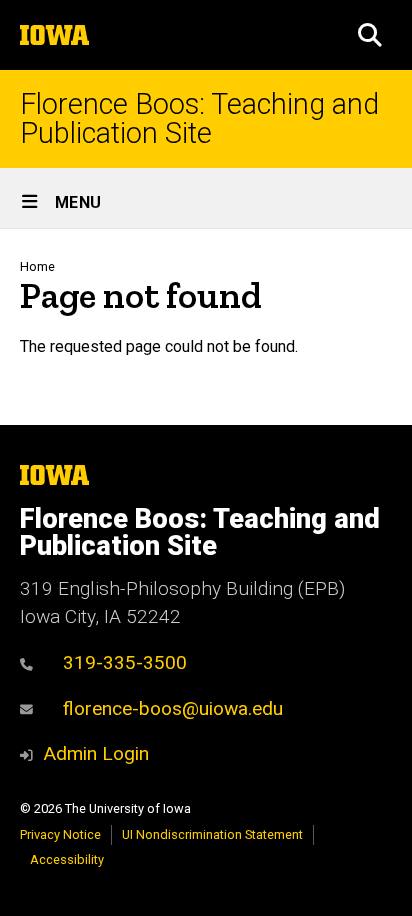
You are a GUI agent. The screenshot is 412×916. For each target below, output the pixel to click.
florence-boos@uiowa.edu (173, 708)
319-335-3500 (125, 662)
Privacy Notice (60, 834)
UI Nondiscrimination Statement (212, 834)
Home (37, 266)
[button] (370, 35)
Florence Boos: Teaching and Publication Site (199, 119)
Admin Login (96, 753)
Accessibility (67, 859)
